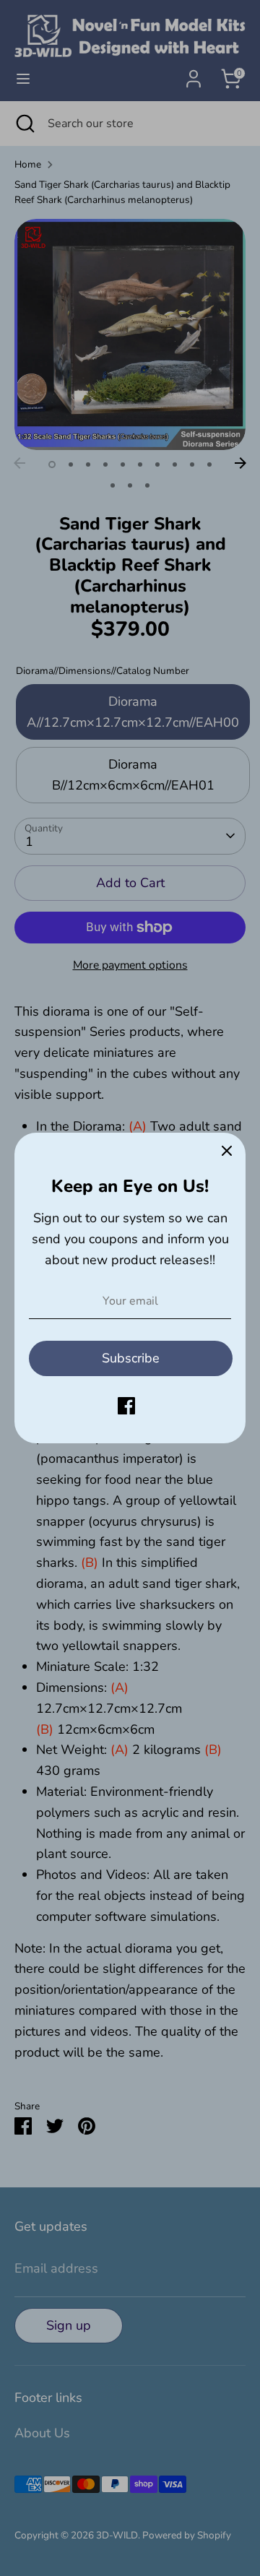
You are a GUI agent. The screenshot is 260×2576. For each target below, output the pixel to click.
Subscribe (131, 1358)
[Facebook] (126, 1406)
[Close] (227, 1151)
